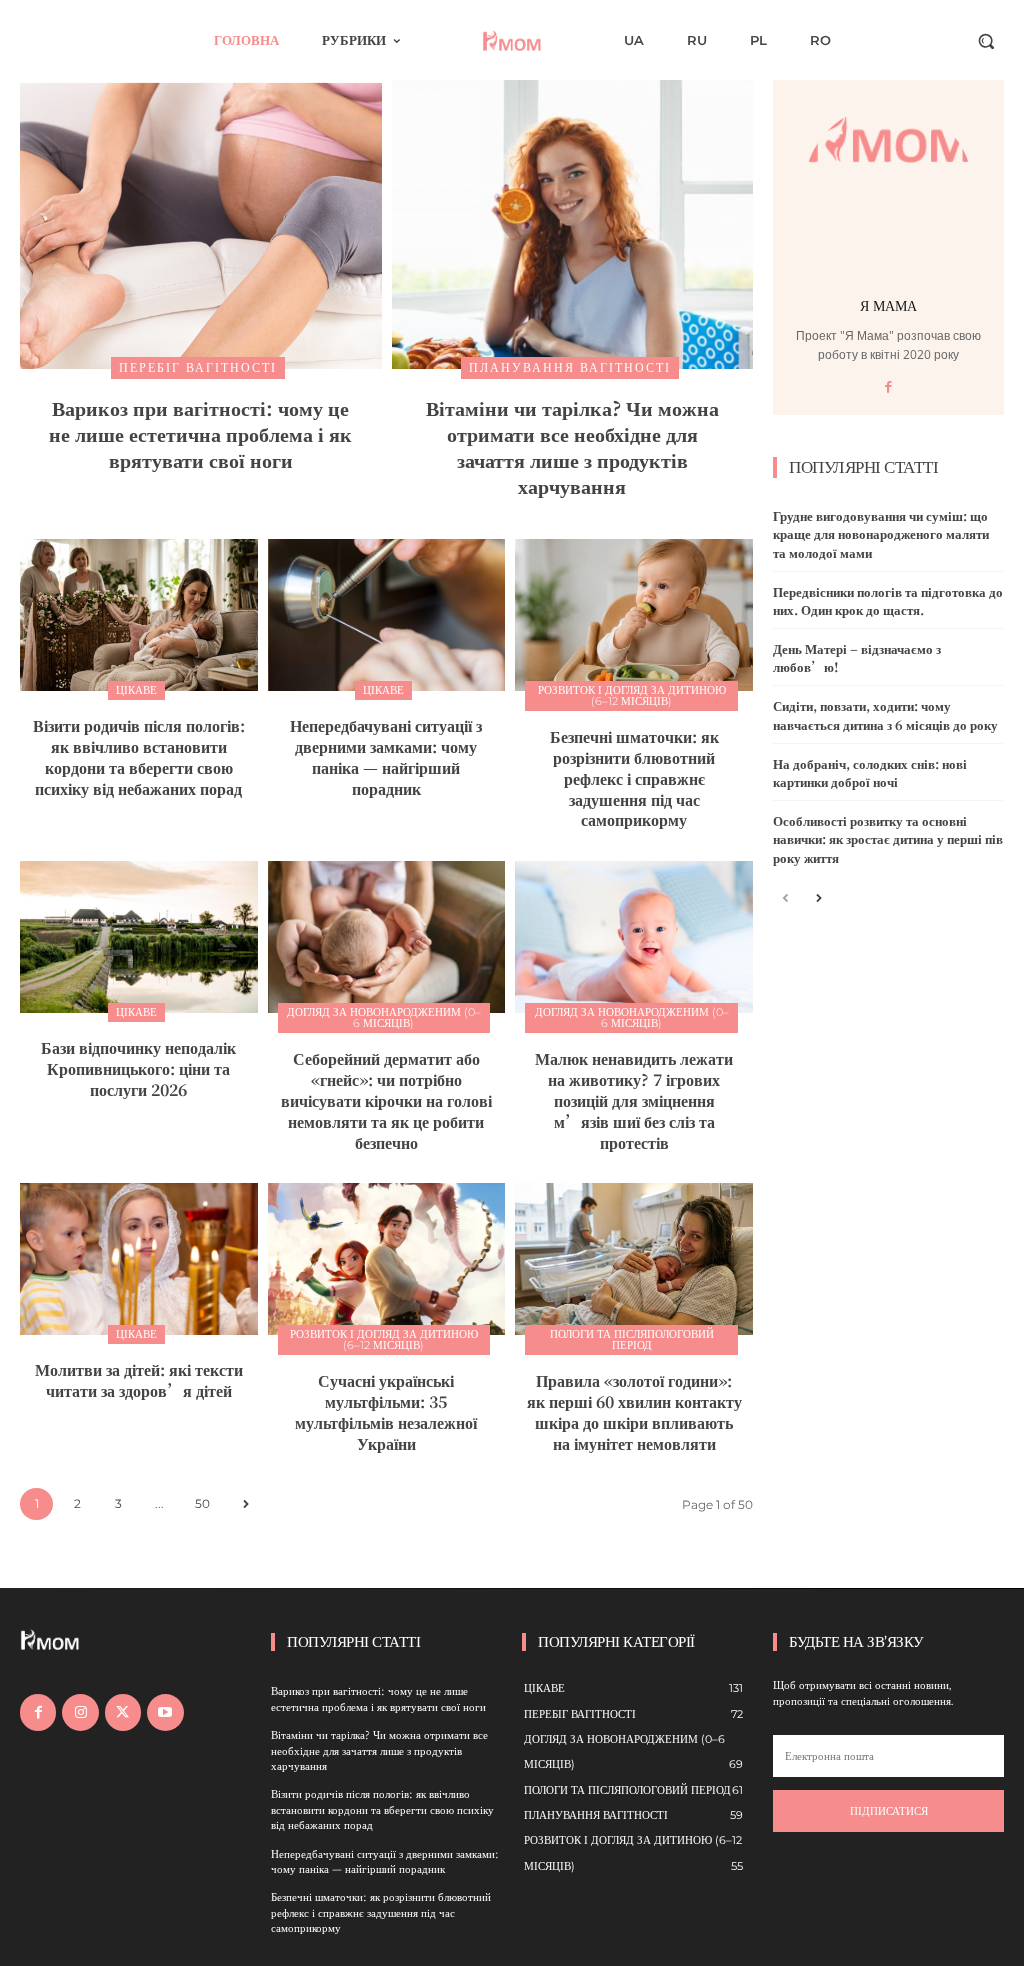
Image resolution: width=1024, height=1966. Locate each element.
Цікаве (136, 690)
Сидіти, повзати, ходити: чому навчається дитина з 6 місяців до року (885, 714)
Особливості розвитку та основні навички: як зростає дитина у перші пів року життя (888, 838)
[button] (986, 41)
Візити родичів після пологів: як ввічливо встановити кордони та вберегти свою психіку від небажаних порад (139, 756)
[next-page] (245, 1504)
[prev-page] (785, 899)
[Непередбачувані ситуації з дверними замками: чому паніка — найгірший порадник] (387, 615)
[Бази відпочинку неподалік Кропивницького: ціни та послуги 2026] (139, 937)
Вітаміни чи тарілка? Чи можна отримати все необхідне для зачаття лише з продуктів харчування (572, 446)
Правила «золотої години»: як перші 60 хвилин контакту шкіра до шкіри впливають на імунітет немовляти (634, 1411)
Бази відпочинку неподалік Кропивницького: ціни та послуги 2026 (138, 1068)
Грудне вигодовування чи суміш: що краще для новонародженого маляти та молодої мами (881, 533)
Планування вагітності (570, 367)
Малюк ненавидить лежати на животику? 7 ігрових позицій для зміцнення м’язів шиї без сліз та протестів (634, 1100)
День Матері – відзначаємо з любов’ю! (857, 657)
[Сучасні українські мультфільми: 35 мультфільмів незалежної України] (387, 1259)
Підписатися (889, 1811)
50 (202, 1503)
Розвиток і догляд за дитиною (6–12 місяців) (632, 695)
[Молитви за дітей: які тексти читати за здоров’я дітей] (139, 1259)
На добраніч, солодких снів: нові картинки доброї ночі (870, 772)
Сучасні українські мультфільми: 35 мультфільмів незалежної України (386, 1411)
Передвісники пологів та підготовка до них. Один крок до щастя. (888, 600)
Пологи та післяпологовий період (632, 1339)
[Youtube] (165, 1712)
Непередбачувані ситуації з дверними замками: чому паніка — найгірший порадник (386, 756)
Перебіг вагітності (198, 367)
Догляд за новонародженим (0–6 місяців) (384, 1017)
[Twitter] (123, 1712)
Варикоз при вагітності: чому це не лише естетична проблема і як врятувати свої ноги (200, 433)
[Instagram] (80, 1712)
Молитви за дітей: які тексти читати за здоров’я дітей (139, 1380)
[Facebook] (889, 387)
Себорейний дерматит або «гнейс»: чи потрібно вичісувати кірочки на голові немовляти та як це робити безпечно (386, 1100)
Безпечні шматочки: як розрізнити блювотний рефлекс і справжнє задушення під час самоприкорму (634, 778)
